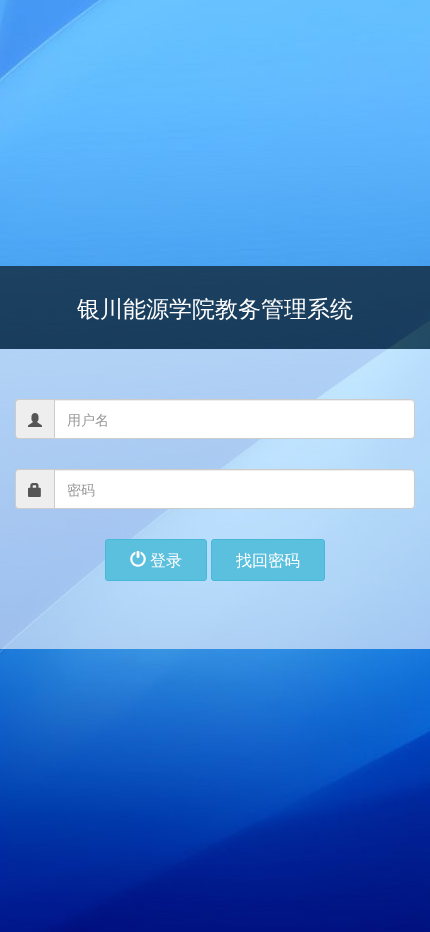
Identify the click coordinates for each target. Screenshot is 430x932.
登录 (164, 559)
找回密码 (268, 559)
